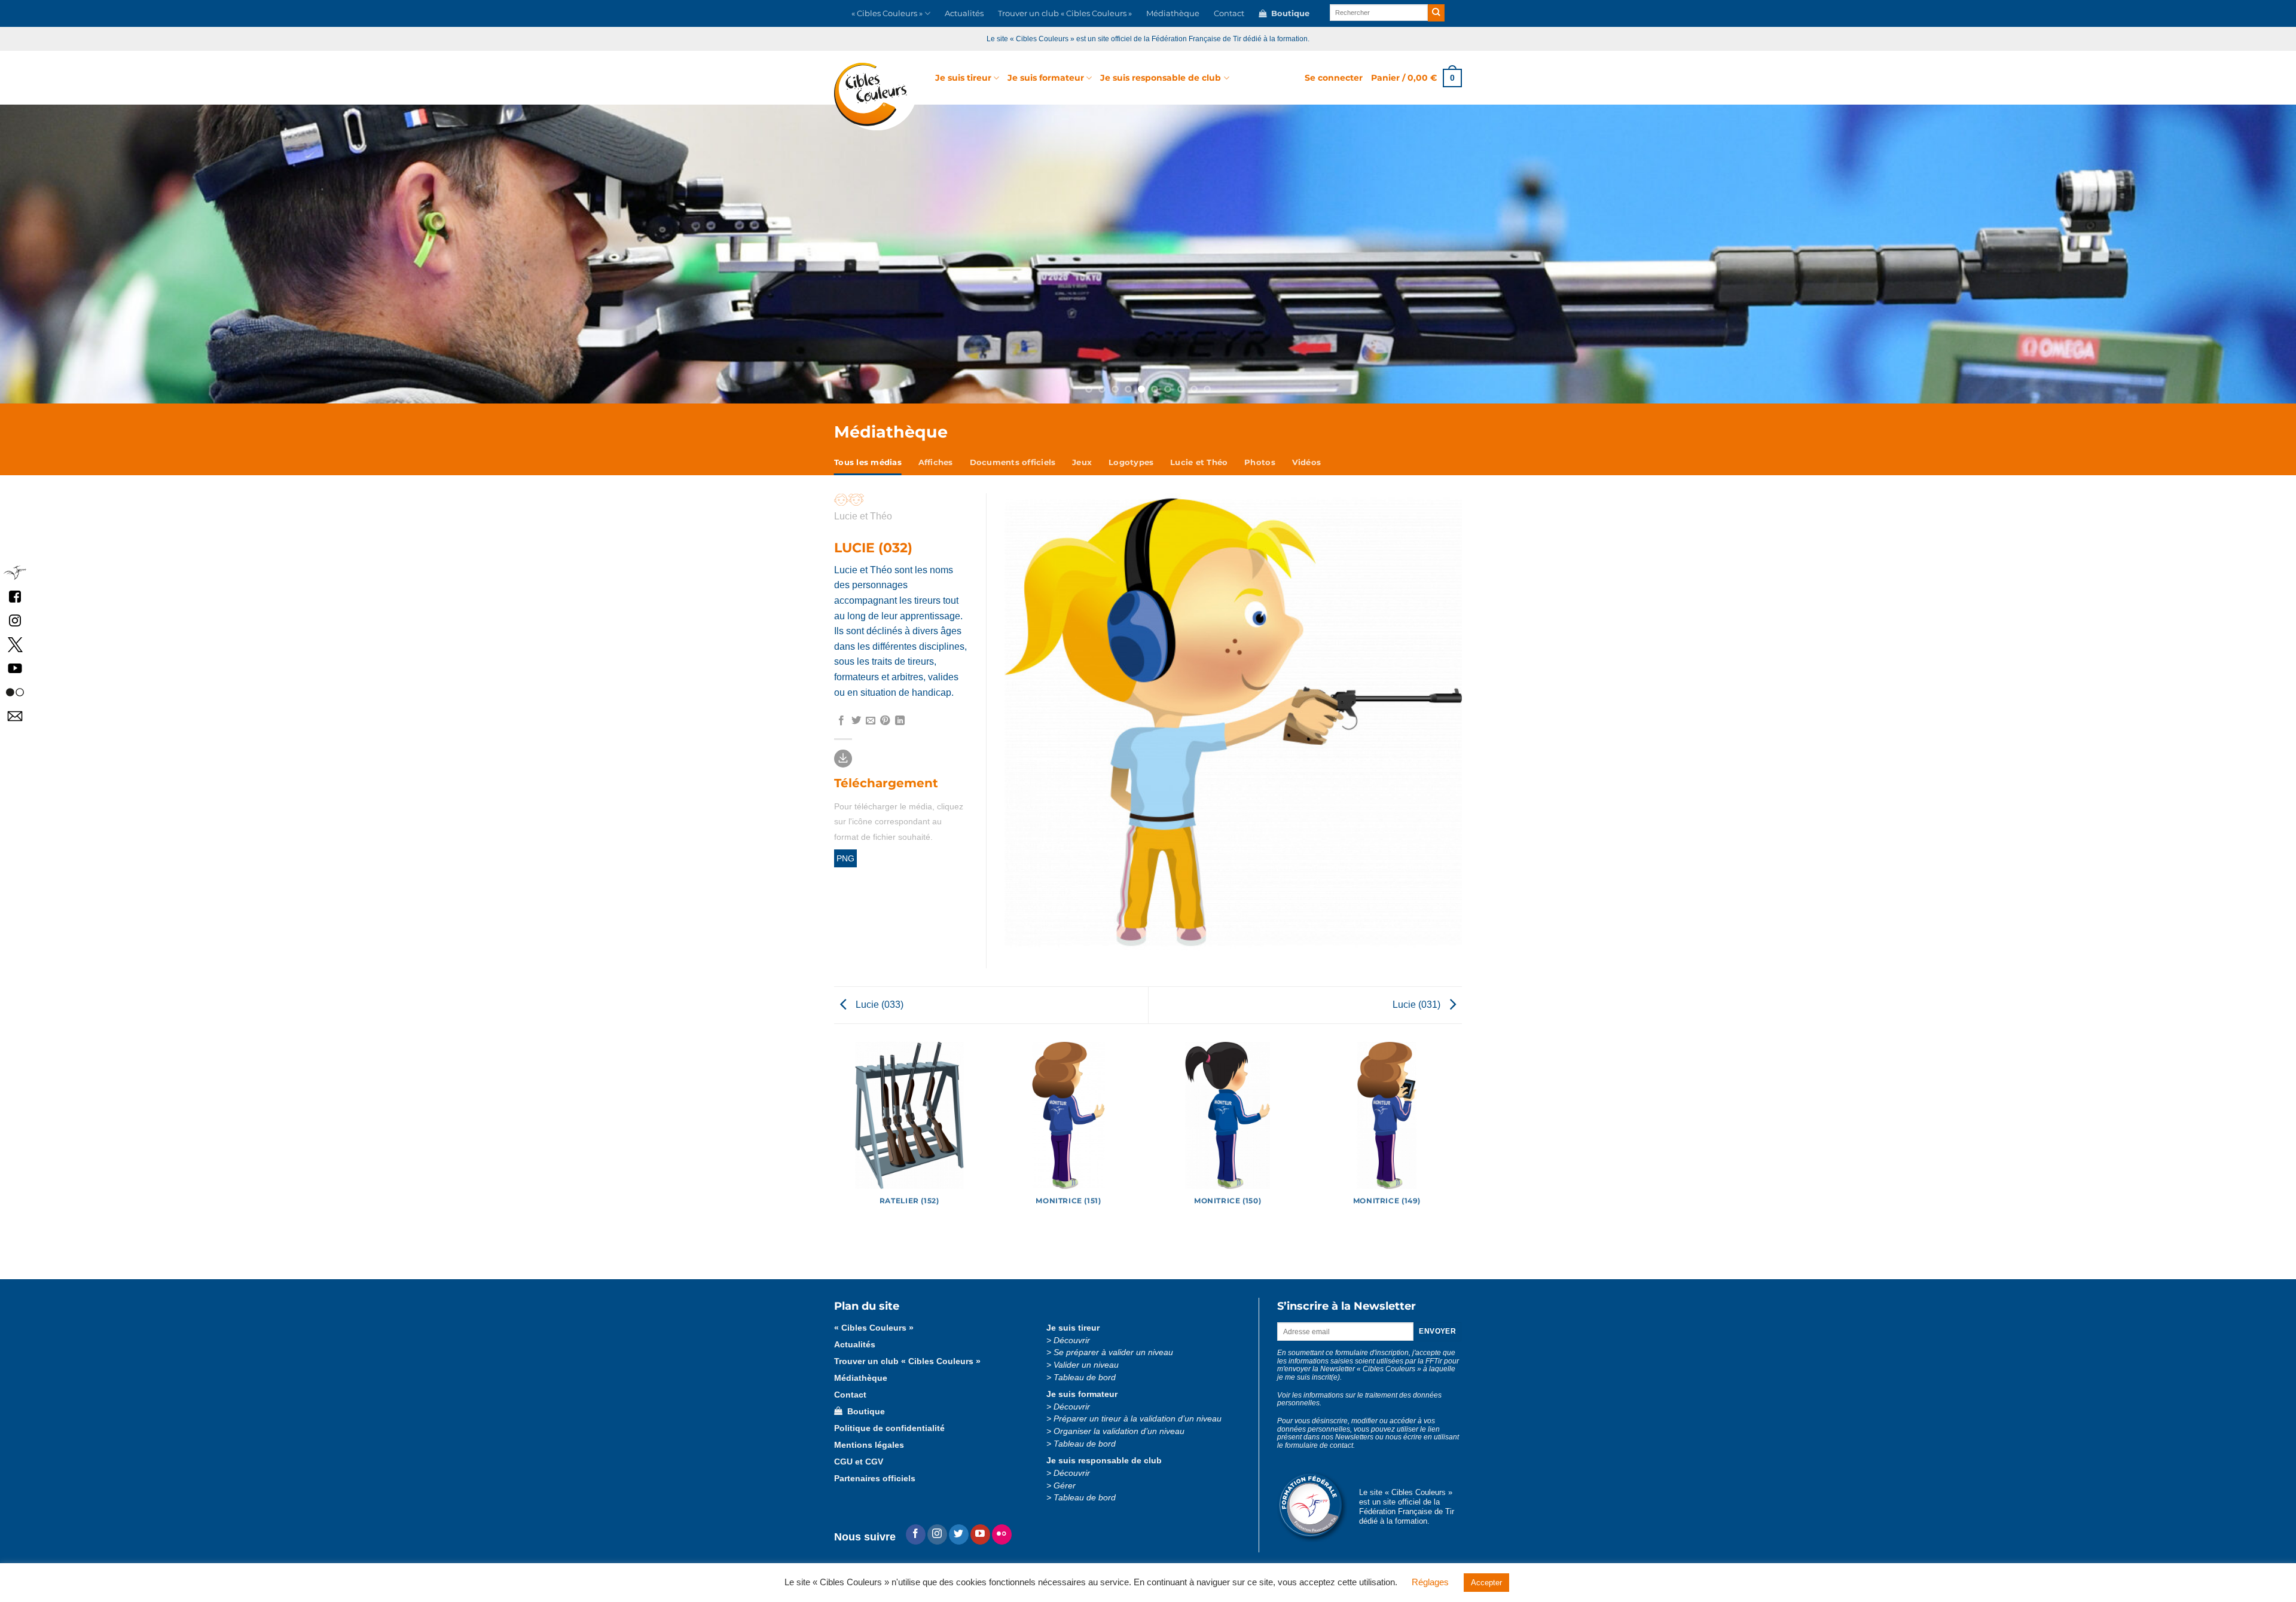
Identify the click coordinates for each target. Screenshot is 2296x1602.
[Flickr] (1002, 1534)
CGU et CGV (859, 1462)
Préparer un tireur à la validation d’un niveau (1138, 1419)
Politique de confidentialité (889, 1428)
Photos (1260, 462)
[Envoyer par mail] (871, 721)
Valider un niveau (1086, 1365)
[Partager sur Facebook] (841, 721)
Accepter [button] (1486, 1583)
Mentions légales (869, 1445)
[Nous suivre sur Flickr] (15, 691)
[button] (1334, 78)
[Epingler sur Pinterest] (885, 721)
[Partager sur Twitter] (856, 721)
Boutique (1288, 13)
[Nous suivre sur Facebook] (15, 596)
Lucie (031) (1418, 1005)
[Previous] (176, 254)
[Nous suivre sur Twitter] (959, 1534)
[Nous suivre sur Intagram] (15, 620)
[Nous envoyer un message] (15, 715)
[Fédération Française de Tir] (15, 572)
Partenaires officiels (875, 1479)
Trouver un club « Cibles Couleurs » (1065, 13)
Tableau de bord (1085, 1378)
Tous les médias (868, 462)
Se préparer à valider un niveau (1113, 1352)
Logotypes (1131, 462)
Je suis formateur (1046, 78)
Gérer (1065, 1486)
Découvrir (1072, 1340)
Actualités (964, 13)
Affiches (936, 462)
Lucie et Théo (1199, 462)
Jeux (1082, 462)
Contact (1229, 13)
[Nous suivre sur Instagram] (937, 1534)
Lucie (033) (878, 1005)
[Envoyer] (1436, 13)
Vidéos (1307, 462)
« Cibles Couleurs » (887, 13)
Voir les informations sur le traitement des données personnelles (1359, 1399)
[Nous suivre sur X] (15, 643)
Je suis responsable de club (1161, 78)
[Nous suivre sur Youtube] (980, 1534)
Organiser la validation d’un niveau (1119, 1431)
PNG (845, 858)
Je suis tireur (963, 78)
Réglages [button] (1430, 1582)
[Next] (2120, 254)
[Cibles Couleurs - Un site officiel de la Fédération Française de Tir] (876, 97)
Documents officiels (1013, 462)
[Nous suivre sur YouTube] (15, 667)
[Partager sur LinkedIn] (900, 721)
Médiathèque (1173, 13)
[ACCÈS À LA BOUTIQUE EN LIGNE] (1148, 254)
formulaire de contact (1319, 1445)
